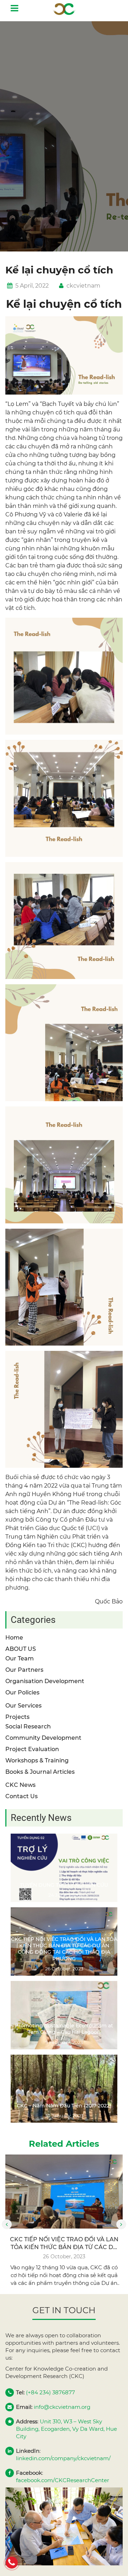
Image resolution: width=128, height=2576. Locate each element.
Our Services (23, 1706)
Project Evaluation (32, 1749)
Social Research (28, 1726)
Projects (17, 1717)
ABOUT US (21, 1649)
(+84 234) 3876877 (50, 2392)
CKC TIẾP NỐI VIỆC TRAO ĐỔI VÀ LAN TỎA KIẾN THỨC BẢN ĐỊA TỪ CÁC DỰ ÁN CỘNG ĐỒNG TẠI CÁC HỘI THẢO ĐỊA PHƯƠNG (64, 1949)
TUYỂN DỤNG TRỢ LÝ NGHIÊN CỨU (64, 1885)
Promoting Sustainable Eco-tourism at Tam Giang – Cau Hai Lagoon (64, 2029)
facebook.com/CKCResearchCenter (63, 2480)
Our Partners (24, 1670)
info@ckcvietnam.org (62, 2407)
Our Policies (22, 1692)
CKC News (20, 1785)
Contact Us (22, 1796)
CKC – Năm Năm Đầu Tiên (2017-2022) (64, 2106)
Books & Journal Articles (40, 1772)
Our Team (20, 1658)
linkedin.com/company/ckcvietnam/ (63, 2458)
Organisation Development (45, 1681)
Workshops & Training (37, 1760)
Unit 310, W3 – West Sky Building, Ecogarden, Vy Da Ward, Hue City (66, 2429)
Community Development (43, 1738)
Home (14, 1638)
